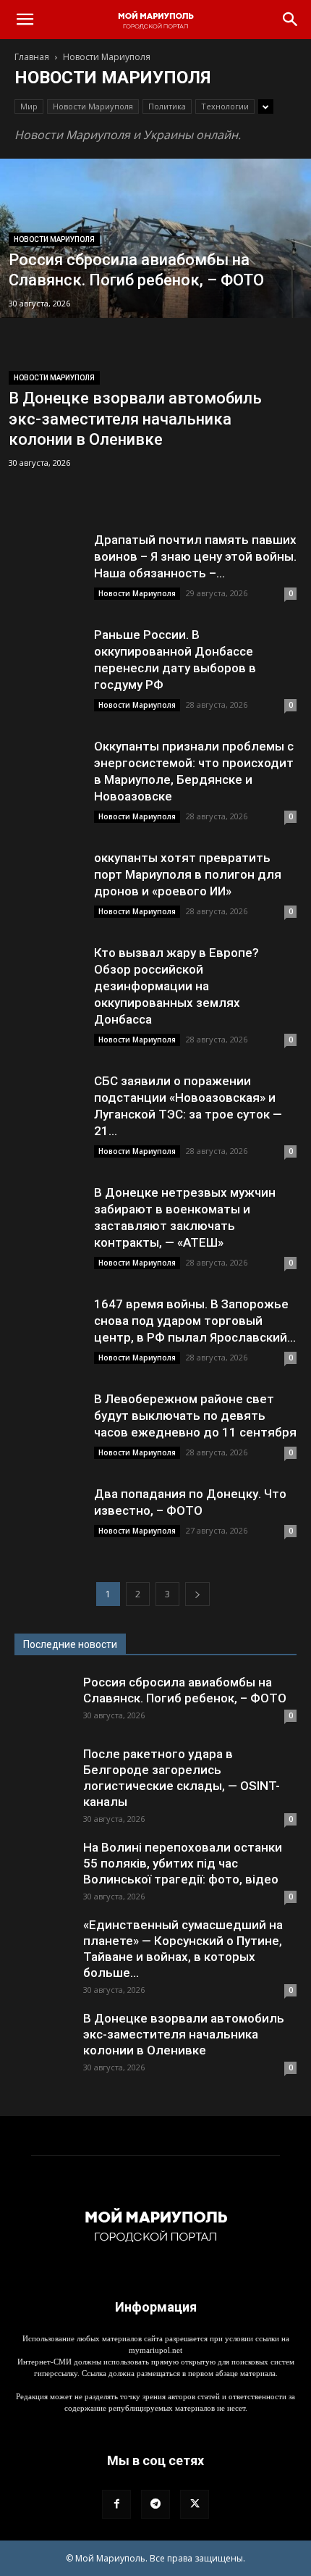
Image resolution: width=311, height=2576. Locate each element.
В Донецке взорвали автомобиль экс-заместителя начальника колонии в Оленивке (184, 2034)
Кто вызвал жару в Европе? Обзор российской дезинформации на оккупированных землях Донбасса (176, 986)
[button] (25, 20)
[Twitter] (195, 2504)
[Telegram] (155, 2504)
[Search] (291, 20)
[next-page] (197, 1594)
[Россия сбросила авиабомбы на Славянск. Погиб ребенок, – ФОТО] (155, 293)
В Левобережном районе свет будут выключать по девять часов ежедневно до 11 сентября (195, 1415)
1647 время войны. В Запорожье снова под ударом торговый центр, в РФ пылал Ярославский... (195, 1321)
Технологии (225, 106)
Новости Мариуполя (93, 106)
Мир (29, 106)
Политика (167, 106)
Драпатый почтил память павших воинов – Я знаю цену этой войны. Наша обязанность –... (195, 556)
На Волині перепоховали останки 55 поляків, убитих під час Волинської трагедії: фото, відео (183, 1863)
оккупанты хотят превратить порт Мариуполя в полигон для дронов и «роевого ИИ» (188, 874)
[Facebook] (116, 2504)
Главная (32, 57)
